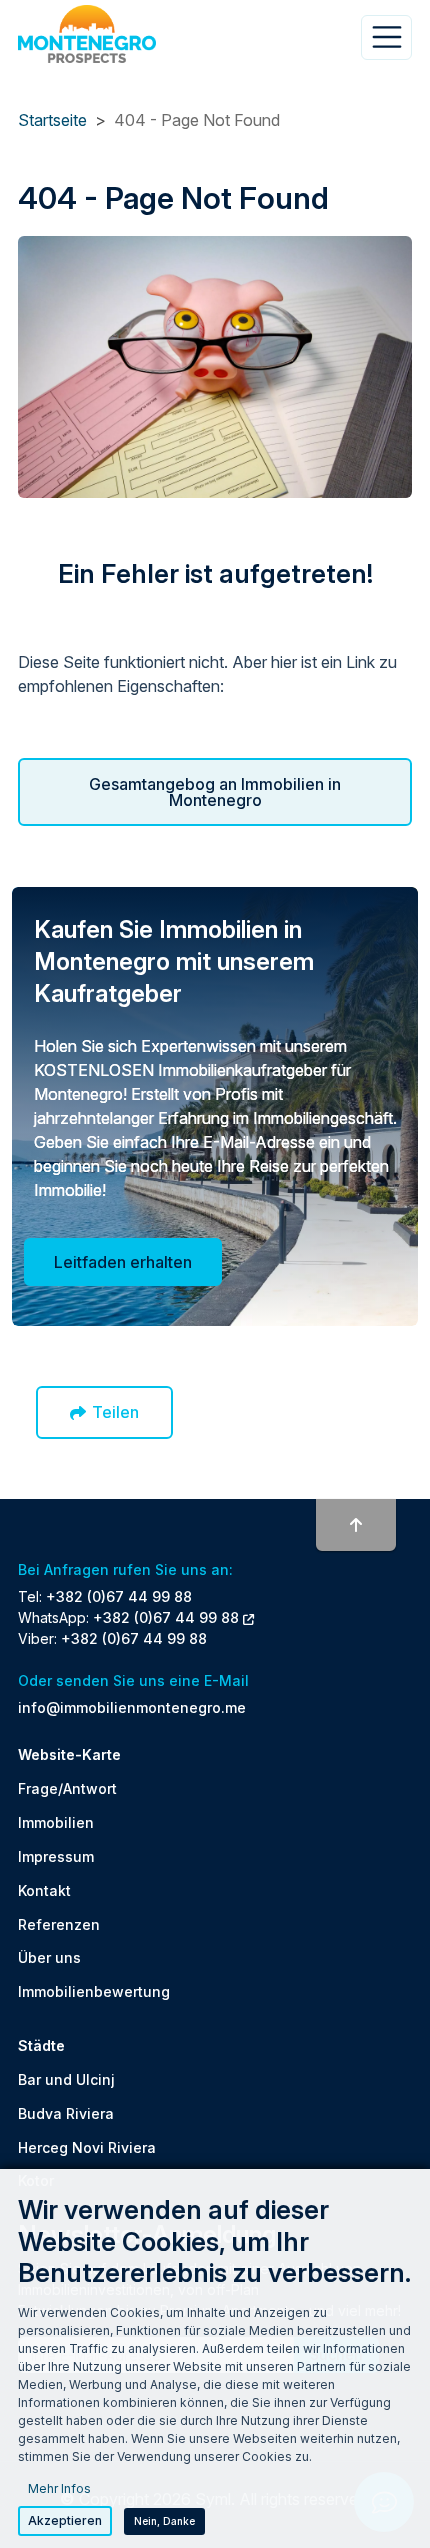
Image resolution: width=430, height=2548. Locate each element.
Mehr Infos (59, 2488)
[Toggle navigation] (386, 37)
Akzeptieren (65, 2520)
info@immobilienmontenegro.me (132, 1707)
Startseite (52, 120)
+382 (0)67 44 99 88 (119, 1596)
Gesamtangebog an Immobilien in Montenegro (215, 792)
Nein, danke (164, 2521)
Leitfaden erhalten (123, 1262)
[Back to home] (87, 34)
